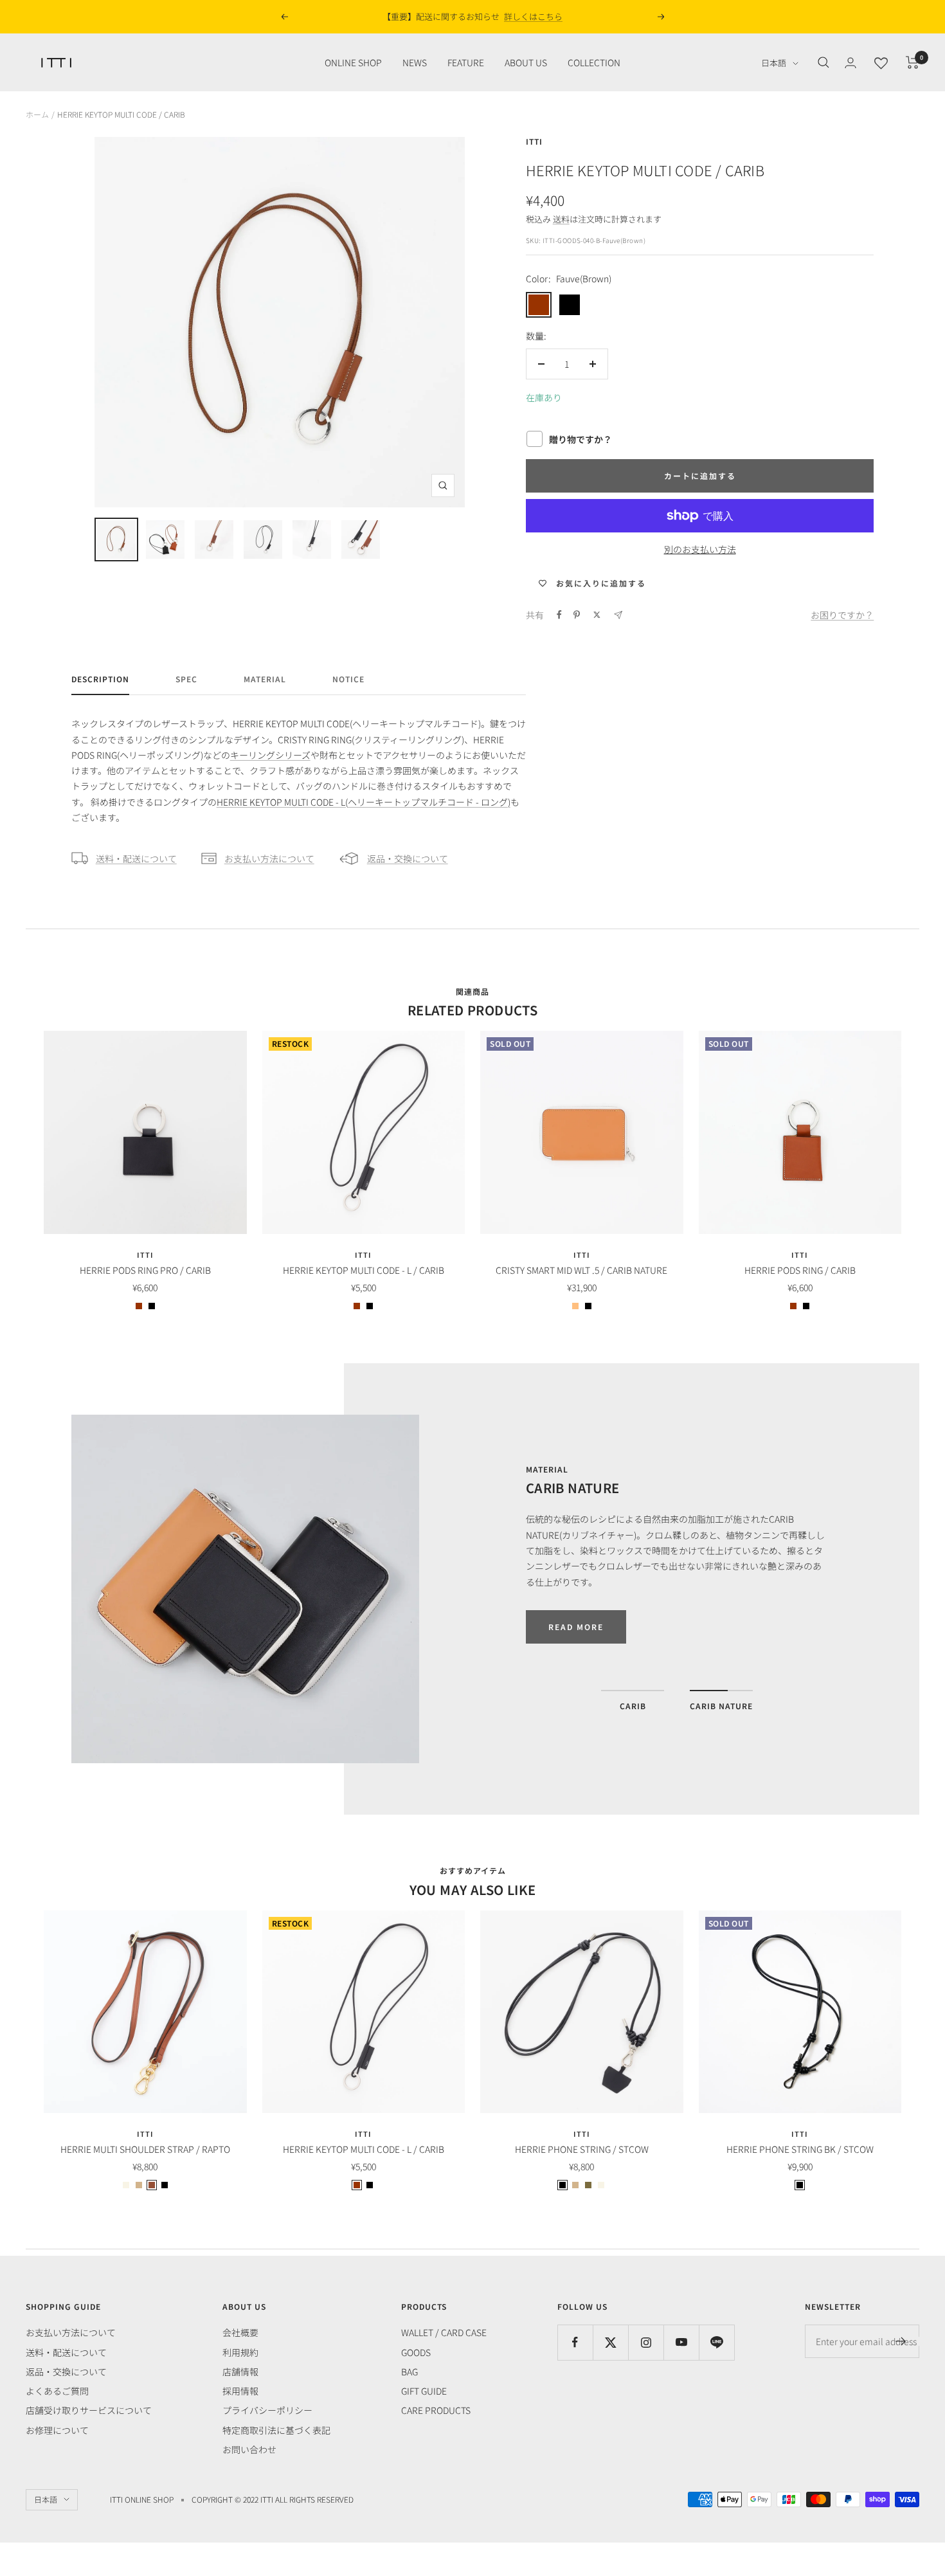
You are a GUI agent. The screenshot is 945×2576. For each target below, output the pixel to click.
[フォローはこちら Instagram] (646, 2342)
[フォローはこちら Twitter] (610, 2342)
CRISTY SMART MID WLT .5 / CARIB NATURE (581, 1270)
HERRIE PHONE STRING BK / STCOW (800, 2149)
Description (100, 679)
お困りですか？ (842, 615)
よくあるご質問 (57, 2391)
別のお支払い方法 (700, 549)
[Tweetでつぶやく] (597, 615)
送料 (561, 219)
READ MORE (576, 1627)
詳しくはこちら (551, 16)
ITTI (534, 141)
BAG (410, 2372)
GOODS (416, 2352)
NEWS (415, 62)
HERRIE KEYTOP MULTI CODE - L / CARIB (364, 1270)
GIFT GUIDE (424, 2391)
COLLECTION (594, 62)
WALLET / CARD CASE (444, 2332)
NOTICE (348, 679)
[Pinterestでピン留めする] (577, 615)
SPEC (186, 679)
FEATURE (466, 62)
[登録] (901, 2341)
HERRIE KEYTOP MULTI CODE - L (364, 802)
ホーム (37, 114)
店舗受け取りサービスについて (89, 2410)
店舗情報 (240, 2372)
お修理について (57, 2430)
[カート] (913, 62)
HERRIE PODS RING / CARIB (800, 1270)
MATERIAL (265, 679)
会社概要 (240, 2332)
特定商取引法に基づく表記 (276, 2430)
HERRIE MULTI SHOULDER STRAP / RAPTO (145, 2149)
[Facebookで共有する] (559, 615)
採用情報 (240, 2391)
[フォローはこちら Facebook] (575, 2342)
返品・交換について (408, 858)
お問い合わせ (249, 2449)
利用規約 (240, 2352)
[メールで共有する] (618, 615)
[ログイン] (851, 63)
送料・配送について (136, 858)
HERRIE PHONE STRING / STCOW (582, 2149)
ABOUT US (526, 62)
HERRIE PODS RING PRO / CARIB (145, 1270)
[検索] (824, 62)
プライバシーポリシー (267, 2410)
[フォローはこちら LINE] (716, 2342)
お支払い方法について (269, 858)
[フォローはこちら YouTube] (681, 2342)
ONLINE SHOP (353, 62)
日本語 (774, 63)
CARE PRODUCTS (436, 2410)
